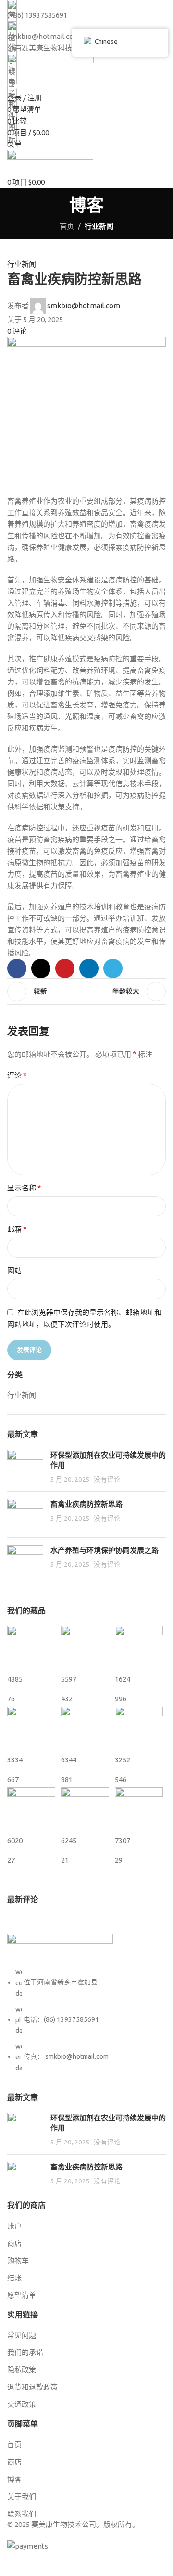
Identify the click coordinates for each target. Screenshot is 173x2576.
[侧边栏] (12, 2564)
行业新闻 (99, 226)
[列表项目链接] (86, 2020)
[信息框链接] (86, 1276)
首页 (67, 226)
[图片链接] (60, 1950)
